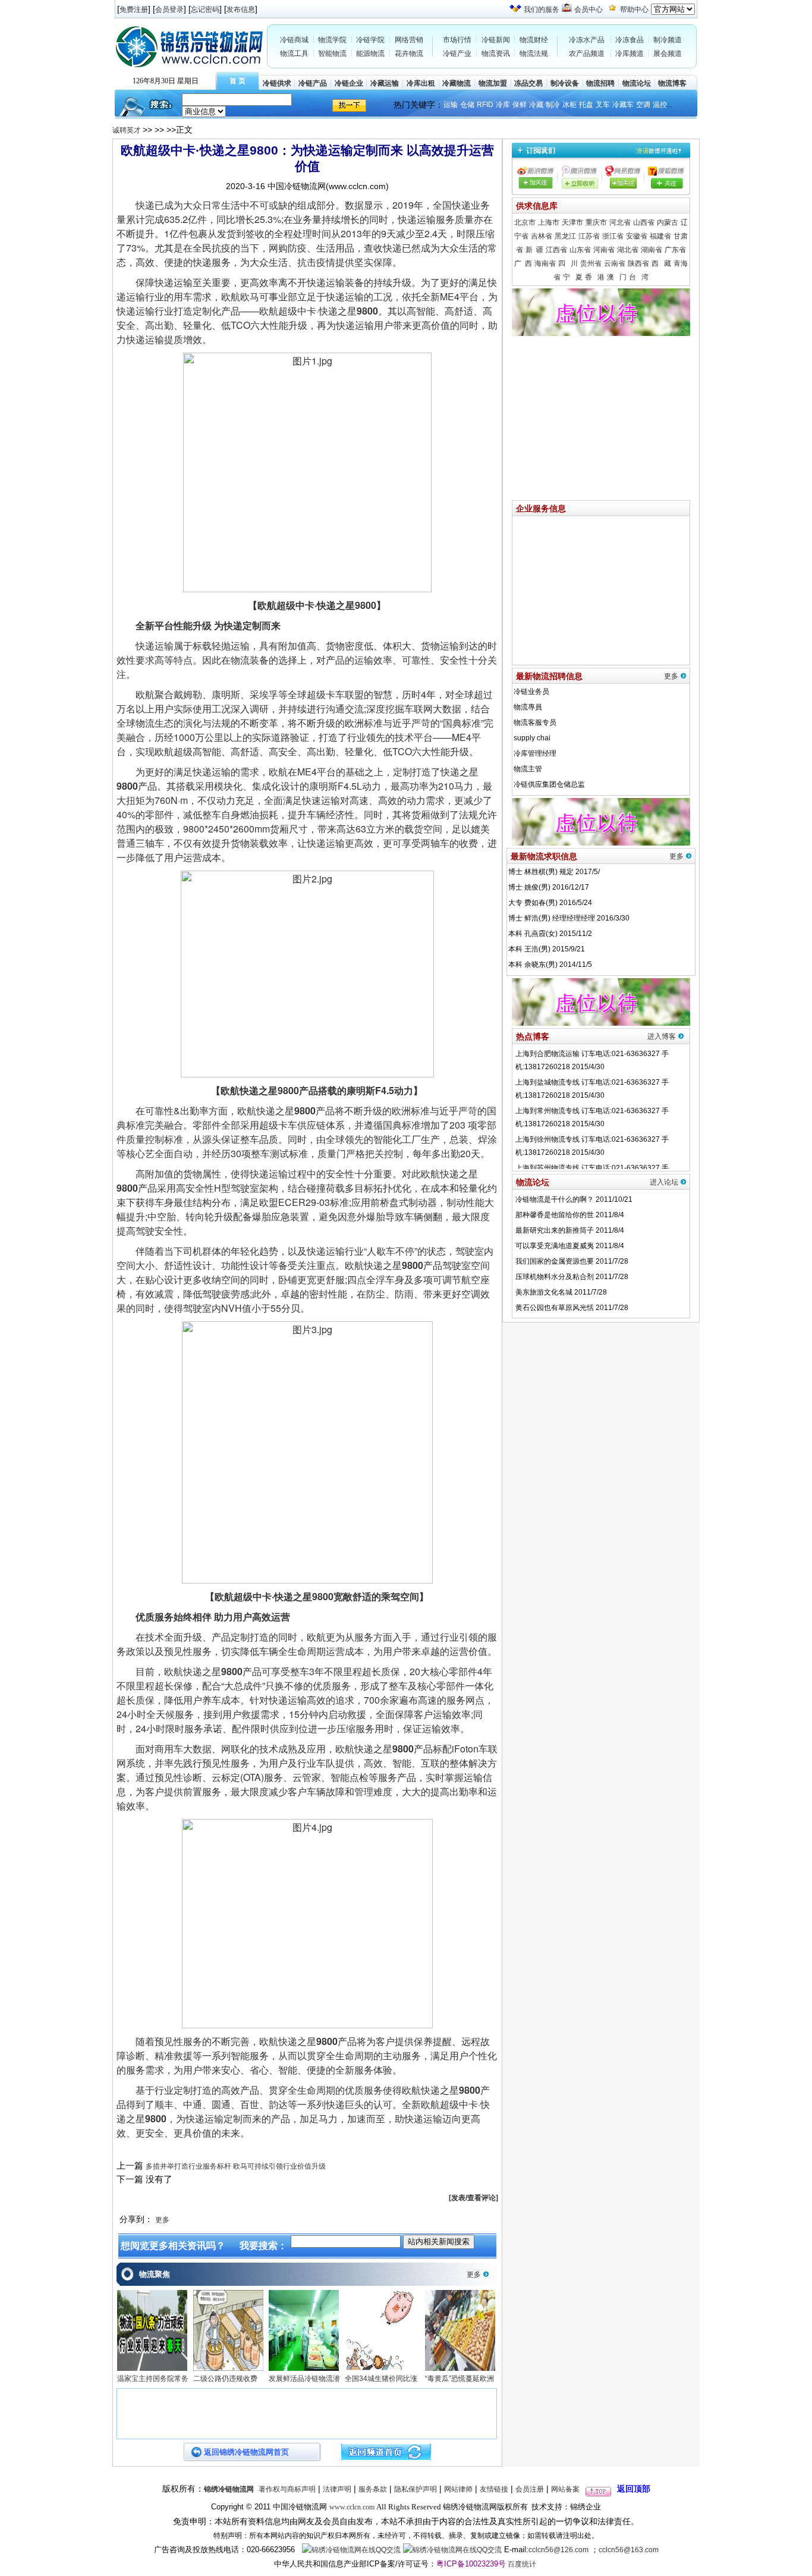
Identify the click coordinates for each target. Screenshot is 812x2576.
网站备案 (565, 2489)
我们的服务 (542, 10)
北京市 (525, 222)
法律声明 (337, 2489)
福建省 (660, 236)
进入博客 (662, 1036)
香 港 (595, 277)
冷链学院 (370, 40)
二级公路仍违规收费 (225, 2379)
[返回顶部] (598, 2489)
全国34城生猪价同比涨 (381, 2379)
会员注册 (530, 2489)
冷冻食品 (630, 40)
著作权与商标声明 (287, 2489)
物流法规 (534, 54)
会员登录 (169, 10)
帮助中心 (634, 10)
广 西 (523, 263)
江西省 (556, 250)
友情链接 (494, 2489)
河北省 (620, 222)
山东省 (580, 250)
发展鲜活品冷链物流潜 (304, 2379)
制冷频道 (668, 40)
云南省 (615, 263)
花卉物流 (409, 54)
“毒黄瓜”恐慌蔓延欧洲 (459, 2379)
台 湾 (639, 277)
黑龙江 (565, 236)
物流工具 (294, 54)
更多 (162, 2220)
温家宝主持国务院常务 (153, 2379)
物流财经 (534, 40)
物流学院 (332, 40)
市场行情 (457, 40)
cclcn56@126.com (558, 2550)
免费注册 (134, 10)
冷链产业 (457, 54)
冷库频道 (630, 54)
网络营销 (409, 40)
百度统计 (522, 2564)
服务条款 (373, 2489)
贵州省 (591, 263)
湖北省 (628, 250)
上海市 (549, 222)
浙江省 (613, 236)
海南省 (545, 263)
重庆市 (596, 222)
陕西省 (638, 263)
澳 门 (617, 277)
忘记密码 (205, 10)
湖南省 (652, 250)
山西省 (644, 222)
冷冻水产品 (587, 40)
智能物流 (332, 54)
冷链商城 (294, 40)
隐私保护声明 (416, 2489)
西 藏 (661, 263)
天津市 (572, 222)
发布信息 (241, 10)
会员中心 (588, 10)
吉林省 (542, 236)
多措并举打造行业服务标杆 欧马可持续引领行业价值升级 (236, 2166)
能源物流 (370, 54)
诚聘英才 (128, 130)
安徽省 (637, 236)
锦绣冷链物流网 (229, 2489)
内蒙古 (668, 222)
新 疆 (534, 250)
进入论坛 (664, 1182)
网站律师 (458, 2489)
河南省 (604, 250)
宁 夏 (573, 277)
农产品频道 (587, 54)
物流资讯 (496, 54)
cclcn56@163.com (629, 2550)
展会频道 (668, 54)
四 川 (568, 263)
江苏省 (589, 236)
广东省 (675, 250)
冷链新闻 (496, 40)
